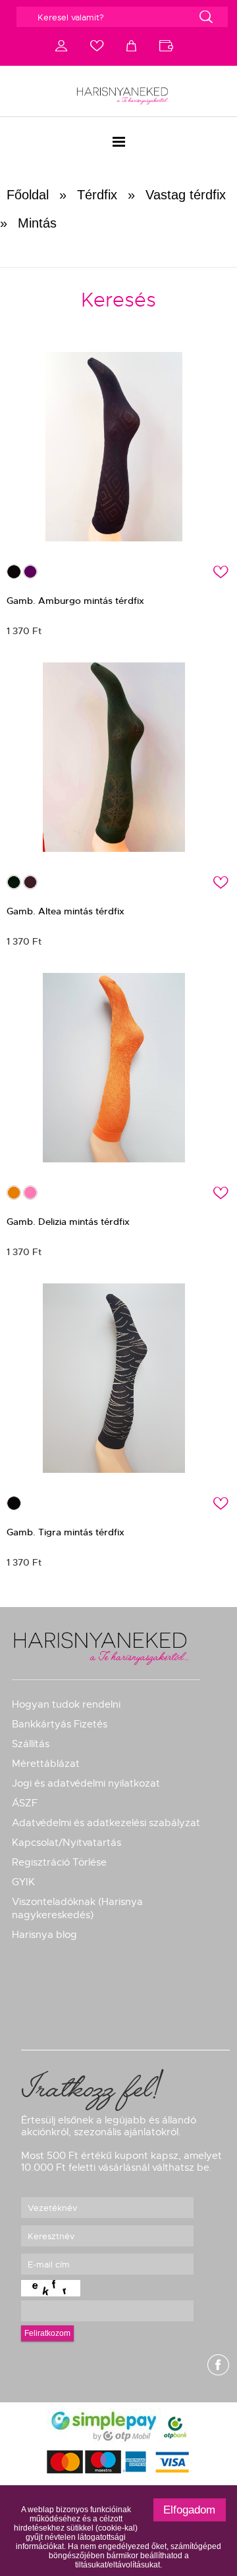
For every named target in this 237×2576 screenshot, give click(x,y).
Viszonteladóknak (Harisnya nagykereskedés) (77, 1908)
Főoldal (28, 195)
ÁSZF (25, 1803)
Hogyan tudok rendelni (66, 1704)
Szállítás (31, 1744)
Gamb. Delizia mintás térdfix (68, 1222)
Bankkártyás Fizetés (60, 1724)
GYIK (23, 1882)
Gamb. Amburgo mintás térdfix (75, 601)
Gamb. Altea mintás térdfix (66, 911)
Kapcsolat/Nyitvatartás (66, 1843)
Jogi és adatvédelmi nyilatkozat (86, 1783)
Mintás (37, 223)
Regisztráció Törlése (59, 1862)
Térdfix (97, 195)
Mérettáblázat (46, 1764)
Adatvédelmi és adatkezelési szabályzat (106, 1823)
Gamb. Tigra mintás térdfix (66, 1532)
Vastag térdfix (186, 195)
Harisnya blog (44, 1935)
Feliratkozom (47, 2333)
